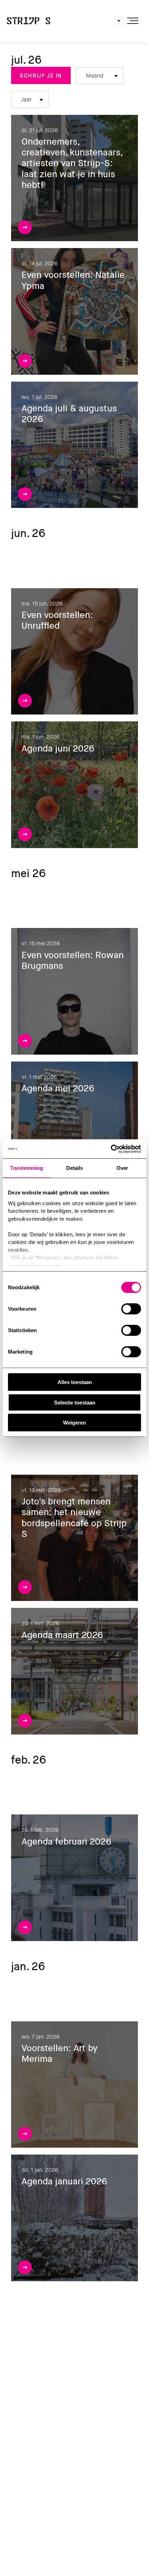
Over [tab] (122, 1168)
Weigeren (74, 1423)
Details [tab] (75, 1168)
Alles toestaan (75, 1382)
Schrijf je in (41, 76)
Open (119, 21)
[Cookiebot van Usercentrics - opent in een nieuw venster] (111, 1149)
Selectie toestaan (75, 1402)
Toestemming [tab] (27, 1168)
